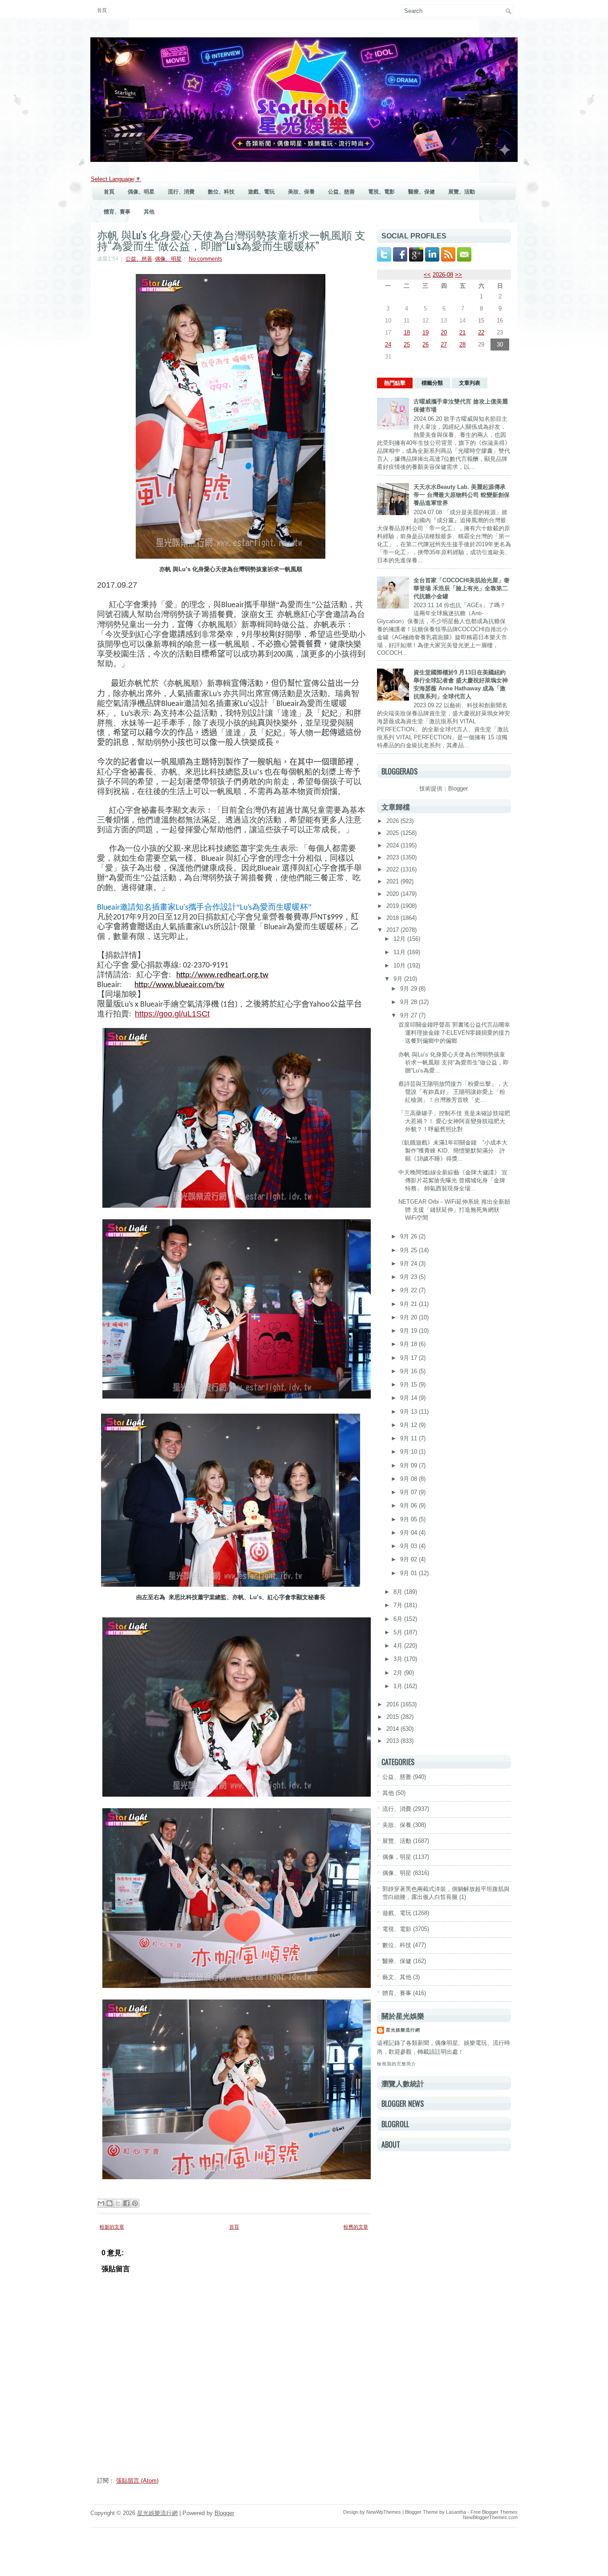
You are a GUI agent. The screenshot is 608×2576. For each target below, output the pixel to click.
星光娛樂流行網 (403, 2030)
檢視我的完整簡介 (397, 2064)
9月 (399, 979)
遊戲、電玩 (261, 192)
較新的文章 (112, 2227)
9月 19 (409, 1331)
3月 (399, 1659)
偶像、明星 (141, 192)
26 (426, 345)
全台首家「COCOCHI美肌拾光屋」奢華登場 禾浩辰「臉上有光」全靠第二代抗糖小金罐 (462, 588)
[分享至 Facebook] (126, 2203)
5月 (399, 1632)
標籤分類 (432, 383)
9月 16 (409, 1371)
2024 (393, 845)
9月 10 (409, 1452)
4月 (399, 1646)
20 (444, 333)
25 (407, 345)
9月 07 (409, 1492)
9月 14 (409, 1398)
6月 (399, 1619)
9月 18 (409, 1344)
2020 (393, 894)
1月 (399, 1686)
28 (462, 345)
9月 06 (409, 1506)
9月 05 (409, 1519)
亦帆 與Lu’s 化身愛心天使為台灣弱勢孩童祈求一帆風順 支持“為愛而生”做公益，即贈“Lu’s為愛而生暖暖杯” (231, 240)
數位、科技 (221, 192)
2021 (393, 881)
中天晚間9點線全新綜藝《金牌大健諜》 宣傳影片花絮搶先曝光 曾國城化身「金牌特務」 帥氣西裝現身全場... (453, 1180)
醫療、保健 (422, 192)
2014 (393, 1729)
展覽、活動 (462, 192)
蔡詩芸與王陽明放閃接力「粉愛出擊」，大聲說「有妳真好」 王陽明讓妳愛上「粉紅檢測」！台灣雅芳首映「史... (453, 1092)
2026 (393, 821)
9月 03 (409, 1546)
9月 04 (409, 1533)
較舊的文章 (356, 2227)
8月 (399, 1592)
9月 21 (409, 1304)
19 (426, 333)
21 (462, 333)
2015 (393, 1717)
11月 (400, 952)
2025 (393, 833)
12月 (400, 939)
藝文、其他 (397, 1977)
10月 (400, 965)
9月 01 (409, 1573)
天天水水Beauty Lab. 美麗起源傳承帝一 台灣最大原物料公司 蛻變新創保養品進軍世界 (462, 495)
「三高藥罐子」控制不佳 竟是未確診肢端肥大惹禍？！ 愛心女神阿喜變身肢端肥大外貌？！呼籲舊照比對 (454, 1121)
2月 (399, 1673)
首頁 (102, 10)
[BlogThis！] (109, 2203)
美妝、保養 (301, 192)
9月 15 (409, 1385)
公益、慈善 (341, 192)
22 (481, 333)
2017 (393, 930)
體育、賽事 (117, 212)
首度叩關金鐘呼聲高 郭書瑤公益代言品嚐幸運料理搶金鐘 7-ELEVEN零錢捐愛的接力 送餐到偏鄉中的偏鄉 (454, 1033)
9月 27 (409, 1015)
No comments (205, 259)
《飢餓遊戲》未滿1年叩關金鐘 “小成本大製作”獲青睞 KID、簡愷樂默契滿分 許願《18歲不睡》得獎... (453, 1151)
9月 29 (409, 989)
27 (444, 345)
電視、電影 (381, 192)
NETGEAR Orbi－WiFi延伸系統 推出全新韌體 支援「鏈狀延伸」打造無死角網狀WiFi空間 (454, 1210)
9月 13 (409, 1412)
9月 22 (409, 1290)
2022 (393, 869)
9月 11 (409, 1438)
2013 (393, 1741)
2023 (393, 857)
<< (427, 275)
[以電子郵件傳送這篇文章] (101, 2203)
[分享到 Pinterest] (135, 2203)
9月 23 (409, 1277)
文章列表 (470, 383)
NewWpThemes (384, 2512)
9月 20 (409, 1317)
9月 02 (409, 1559)
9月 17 (409, 1358)
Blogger (458, 788)
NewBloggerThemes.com (490, 2517)
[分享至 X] (118, 2203)
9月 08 (409, 1479)
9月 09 (409, 1465)
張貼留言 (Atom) (137, 2481)
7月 (399, 1605)
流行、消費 (181, 192)
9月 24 (409, 1264)
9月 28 (409, 1002)
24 (388, 345)
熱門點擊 (395, 383)
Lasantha (456, 2512)
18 (407, 333)
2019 (393, 906)
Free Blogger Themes (494, 2512)
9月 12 (409, 1425)
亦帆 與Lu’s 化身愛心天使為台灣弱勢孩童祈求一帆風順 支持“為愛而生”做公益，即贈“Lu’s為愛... (454, 1062)
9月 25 (409, 1250)
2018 (393, 918)
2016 (393, 1704)
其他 (149, 212)
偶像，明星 (397, 1857)
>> (458, 275)
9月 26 (409, 1236)
